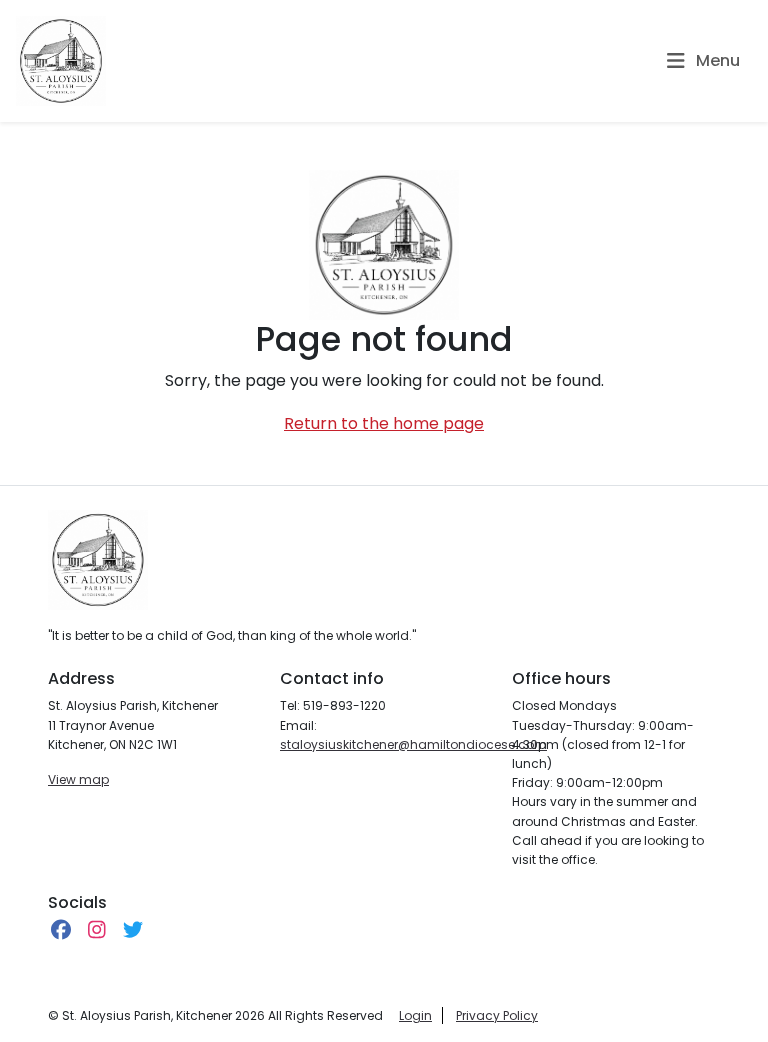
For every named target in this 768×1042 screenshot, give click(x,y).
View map (78, 779)
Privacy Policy (497, 1015)
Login (415, 1015)
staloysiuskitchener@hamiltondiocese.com (413, 744)
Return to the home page (384, 423)
